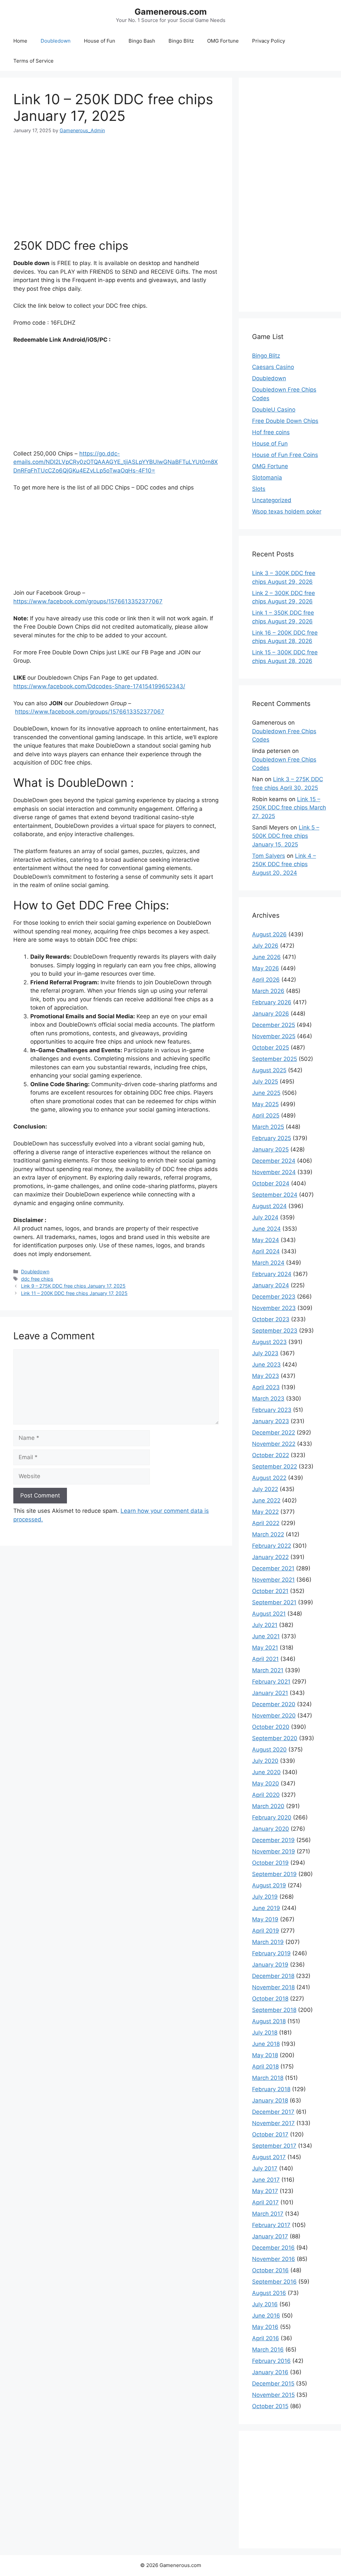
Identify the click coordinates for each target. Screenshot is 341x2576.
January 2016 (270, 2372)
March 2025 (268, 1127)
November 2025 (274, 1036)
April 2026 (266, 980)
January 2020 (271, 1829)
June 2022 (266, 1500)
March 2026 (268, 991)
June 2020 (266, 1772)
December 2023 (274, 1297)
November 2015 (273, 2395)
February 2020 (272, 1817)
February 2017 (271, 2225)
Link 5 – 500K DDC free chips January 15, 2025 (286, 836)
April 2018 (265, 2067)
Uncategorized (272, 500)
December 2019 (273, 1840)
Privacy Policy (269, 41)
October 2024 (271, 1183)
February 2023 (272, 1410)
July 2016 (265, 2304)
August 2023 (269, 1342)
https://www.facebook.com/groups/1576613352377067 (88, 601)
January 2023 (271, 1421)
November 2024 (274, 1172)
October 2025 (271, 1048)
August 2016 (269, 2293)
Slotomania (267, 478)
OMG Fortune (223, 41)
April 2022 (266, 1523)
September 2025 (275, 1059)
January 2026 (271, 1014)
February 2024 (272, 1274)
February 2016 (271, 2361)
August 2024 (269, 1206)
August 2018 (269, 2021)
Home (20, 41)
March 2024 (268, 1263)
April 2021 (265, 1659)
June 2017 (266, 2180)
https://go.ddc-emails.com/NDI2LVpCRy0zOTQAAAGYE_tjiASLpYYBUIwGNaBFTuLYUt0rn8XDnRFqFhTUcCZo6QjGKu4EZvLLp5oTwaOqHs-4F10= (116, 462)
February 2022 (272, 1546)
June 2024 (266, 1229)
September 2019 (274, 1874)
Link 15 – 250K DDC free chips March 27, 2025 (289, 808)
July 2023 (265, 1353)
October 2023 (271, 1319)
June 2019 (266, 1908)
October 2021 (270, 1591)
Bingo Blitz (181, 41)
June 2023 (266, 1365)
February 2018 (271, 2089)
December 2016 (273, 2248)
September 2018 (274, 2010)
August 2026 (269, 934)
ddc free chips (37, 1279)
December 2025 (274, 1025)
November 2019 (274, 1851)
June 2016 (266, 2316)
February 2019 (271, 1953)
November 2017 (273, 2123)
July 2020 (265, 1761)
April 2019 (266, 1931)
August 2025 (269, 1070)
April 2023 (266, 1387)
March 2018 (268, 2078)
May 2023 (266, 1376)
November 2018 (273, 1987)
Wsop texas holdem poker (287, 511)
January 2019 (270, 1965)
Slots (259, 489)
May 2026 (266, 968)
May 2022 (265, 1512)
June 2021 (266, 1636)
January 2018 (270, 2100)
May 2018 (265, 2055)
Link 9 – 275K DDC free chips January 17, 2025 (73, 1286)
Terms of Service (33, 61)
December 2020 (274, 1704)
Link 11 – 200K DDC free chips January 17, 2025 (74, 1293)
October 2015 (270, 2406)
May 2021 (265, 1648)
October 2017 (270, 2134)
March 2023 (268, 1399)
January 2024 (271, 1285)
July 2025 (265, 1082)
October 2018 (270, 1999)
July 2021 (265, 1625)
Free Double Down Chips (285, 421)
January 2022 (270, 1557)
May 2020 (266, 1783)
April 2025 (266, 1116)
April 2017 (265, 2202)
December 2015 (273, 2384)
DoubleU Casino (274, 410)
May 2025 (265, 1104)
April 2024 (266, 1251)
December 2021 (273, 1568)
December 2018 (273, 1976)
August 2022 (269, 1478)
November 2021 (273, 1580)
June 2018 (266, 2044)
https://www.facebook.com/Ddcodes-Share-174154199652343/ (99, 686)
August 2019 (269, 1885)
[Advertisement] (116, 180)
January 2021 (270, 1693)
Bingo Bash (142, 41)
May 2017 (265, 2191)
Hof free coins (271, 432)
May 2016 (265, 2327)
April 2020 (266, 1795)
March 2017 (268, 2214)
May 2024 (266, 1240)
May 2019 (265, 1919)
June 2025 (266, 1093)
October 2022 (271, 1455)
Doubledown (56, 41)
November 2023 (274, 1308)
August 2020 (269, 1750)
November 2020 (274, 1716)
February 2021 (271, 1682)
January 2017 (270, 2236)
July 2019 (265, 1897)
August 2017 (269, 2157)
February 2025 (272, 1138)
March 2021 (268, 1670)
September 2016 (274, 2282)
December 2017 (273, 2112)
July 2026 (265, 946)
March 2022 (268, 1534)
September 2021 (274, 1602)
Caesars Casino (273, 367)
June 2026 (266, 957)
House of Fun (100, 41)
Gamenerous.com (171, 12)
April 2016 (266, 2338)
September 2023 (275, 1331)
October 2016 (270, 2270)
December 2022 (274, 1433)
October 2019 (270, 1863)
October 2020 (271, 1727)
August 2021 (269, 1614)
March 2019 (268, 1942)
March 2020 (268, 1806)
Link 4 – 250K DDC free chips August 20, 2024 (284, 864)
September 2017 (274, 2146)
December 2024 (274, 1161)
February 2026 (272, 1002)
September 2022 (275, 1466)
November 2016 (274, 2259)
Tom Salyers (269, 856)
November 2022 (274, 1444)
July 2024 (265, 1217)
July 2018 (265, 2033)
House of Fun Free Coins (285, 455)
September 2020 (275, 1738)
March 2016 (268, 2350)
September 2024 (275, 1195)
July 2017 (265, 2168)
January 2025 (270, 1149)
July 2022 (265, 1489)
